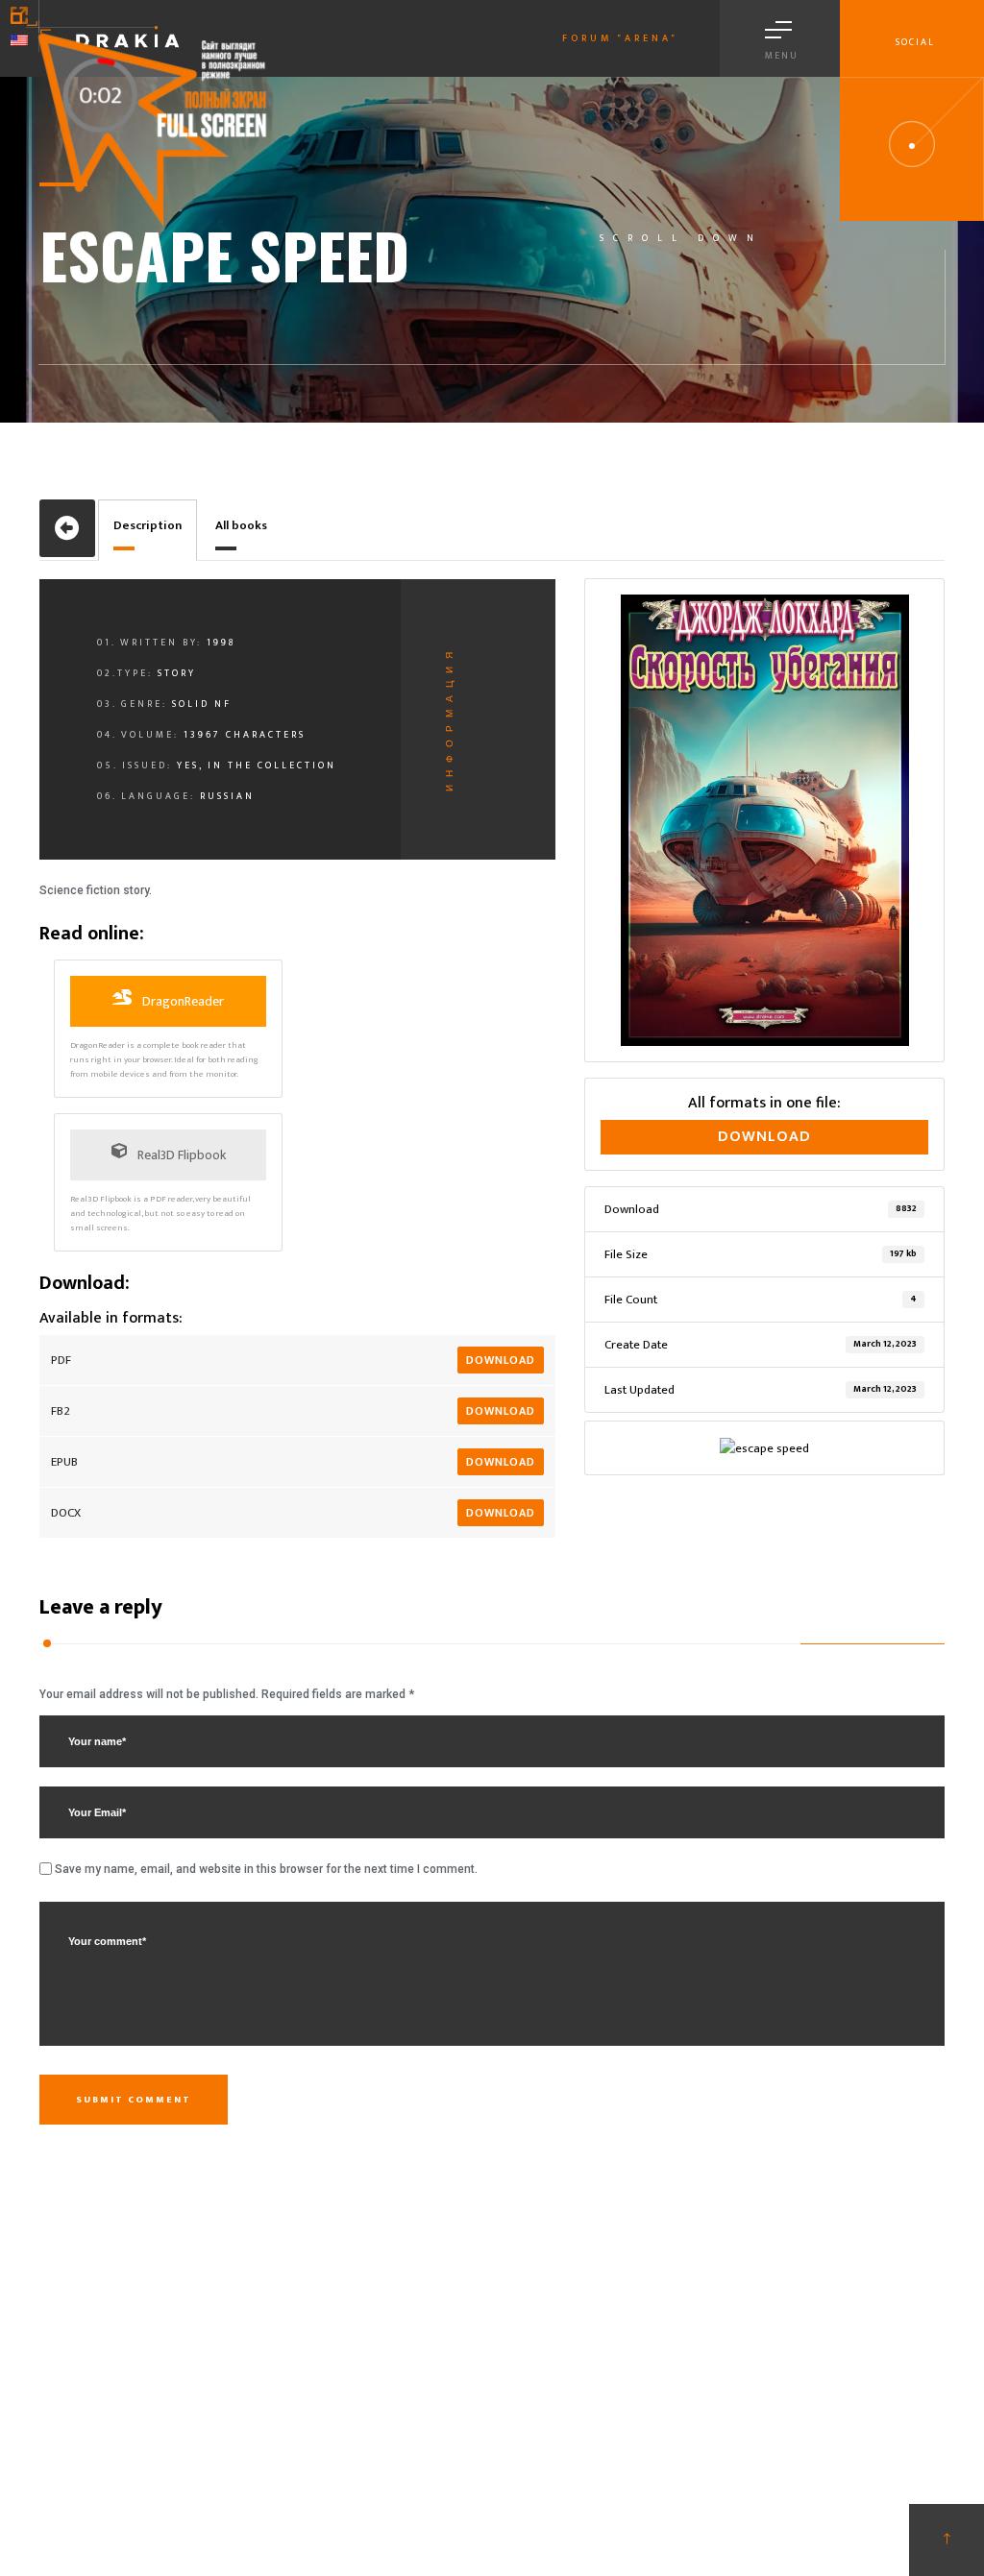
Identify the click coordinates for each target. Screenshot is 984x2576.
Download (501, 1360)
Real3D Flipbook (180, 1155)
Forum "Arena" (620, 38)
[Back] (67, 528)
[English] (19, 40)
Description (148, 525)
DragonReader (182, 1001)
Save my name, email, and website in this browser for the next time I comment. (266, 1869)
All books (241, 525)
